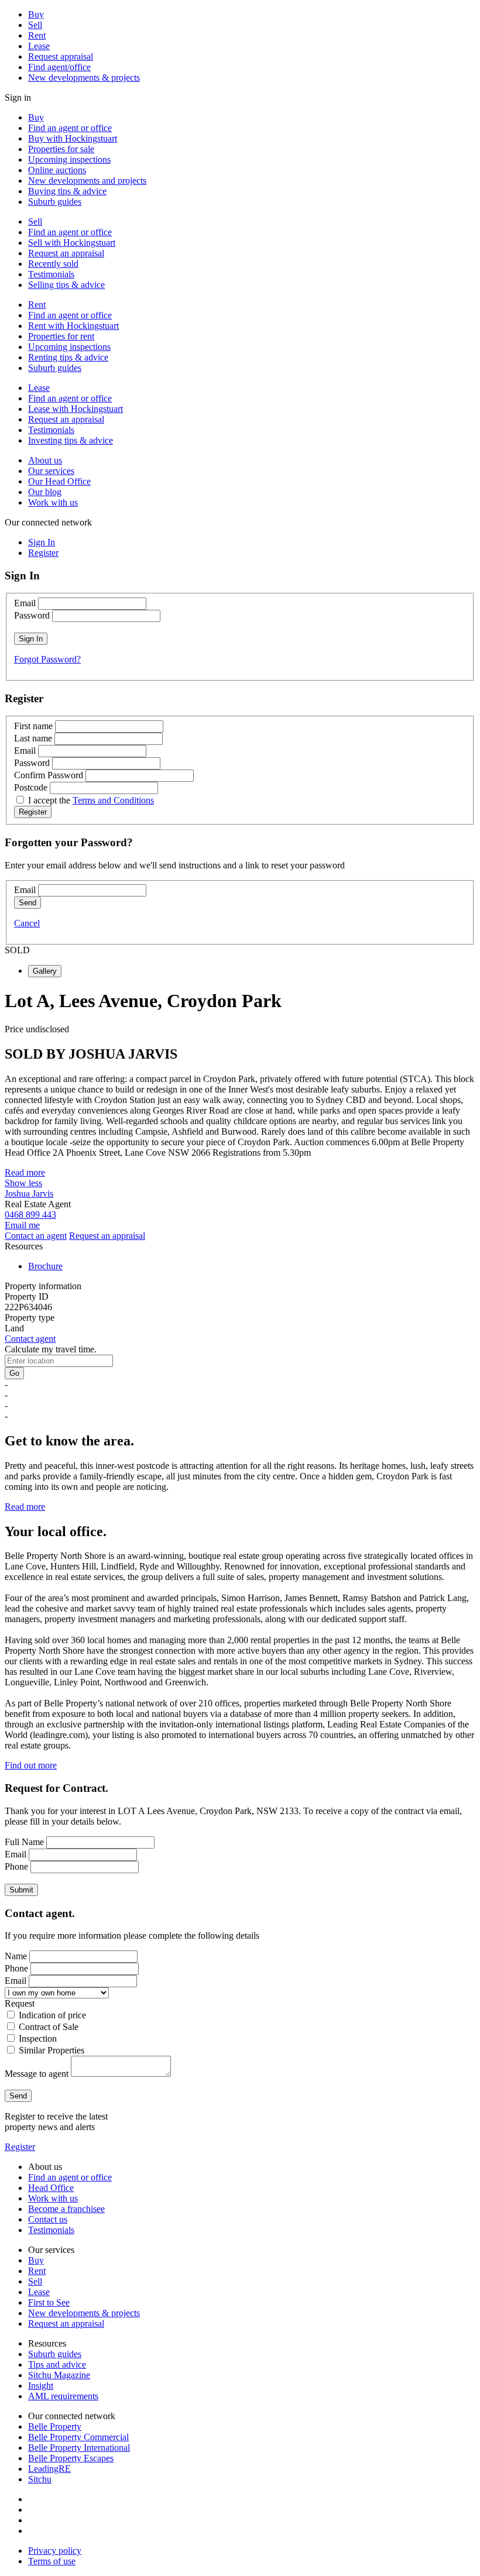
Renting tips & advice (68, 357)
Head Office (51, 2188)
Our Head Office (59, 481)
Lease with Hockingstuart (76, 409)
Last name (33, 738)
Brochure (45, 1266)
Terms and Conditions (113, 800)
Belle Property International (79, 2448)
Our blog (45, 492)
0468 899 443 (30, 1215)
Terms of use (52, 2561)
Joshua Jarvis (29, 1193)
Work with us (53, 502)
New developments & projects (84, 78)
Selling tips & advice (66, 285)
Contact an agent (36, 1236)
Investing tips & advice (71, 440)
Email (25, 603)
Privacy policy (55, 2551)
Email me (22, 1225)
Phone (16, 1866)
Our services (51, 471)
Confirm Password (49, 775)
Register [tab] (43, 553)
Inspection (38, 2039)
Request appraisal (61, 56)
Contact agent (30, 1339)
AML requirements (63, 2396)
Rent (37, 35)
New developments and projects (87, 181)
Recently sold (53, 264)
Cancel (27, 923)
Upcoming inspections (69, 159)
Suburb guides (55, 202)
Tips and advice (57, 2364)
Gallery (45, 971)
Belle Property (55, 2426)
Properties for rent (61, 336)
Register (20, 2147)
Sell (35, 25)
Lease (39, 46)
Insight (41, 2386)
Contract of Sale (49, 2027)
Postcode (31, 787)
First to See (49, 2302)
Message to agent (37, 2074)
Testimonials (51, 274)
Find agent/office (59, 67)
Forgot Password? (47, 659)
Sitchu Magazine (59, 2375)
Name (16, 1956)
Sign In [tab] (42, 542)
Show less (23, 1183)
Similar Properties (52, 2050)
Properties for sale (61, 149)
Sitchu (40, 2479)
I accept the (91, 800)
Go (14, 1373)
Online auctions (57, 170)
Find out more (31, 1765)
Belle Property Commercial (78, 2437)
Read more (25, 1172)
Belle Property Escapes (71, 2458)
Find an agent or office (70, 128)
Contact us (48, 2219)
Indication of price (52, 2015)
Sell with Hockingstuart (72, 243)
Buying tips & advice (67, 191)
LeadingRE (49, 2469)
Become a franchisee (66, 2209)
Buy (36, 14)
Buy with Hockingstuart (73, 138)
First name (33, 726)
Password (32, 615)
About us (45, 460)
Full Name (24, 1842)
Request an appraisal (66, 253)
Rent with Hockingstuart (73, 326)
